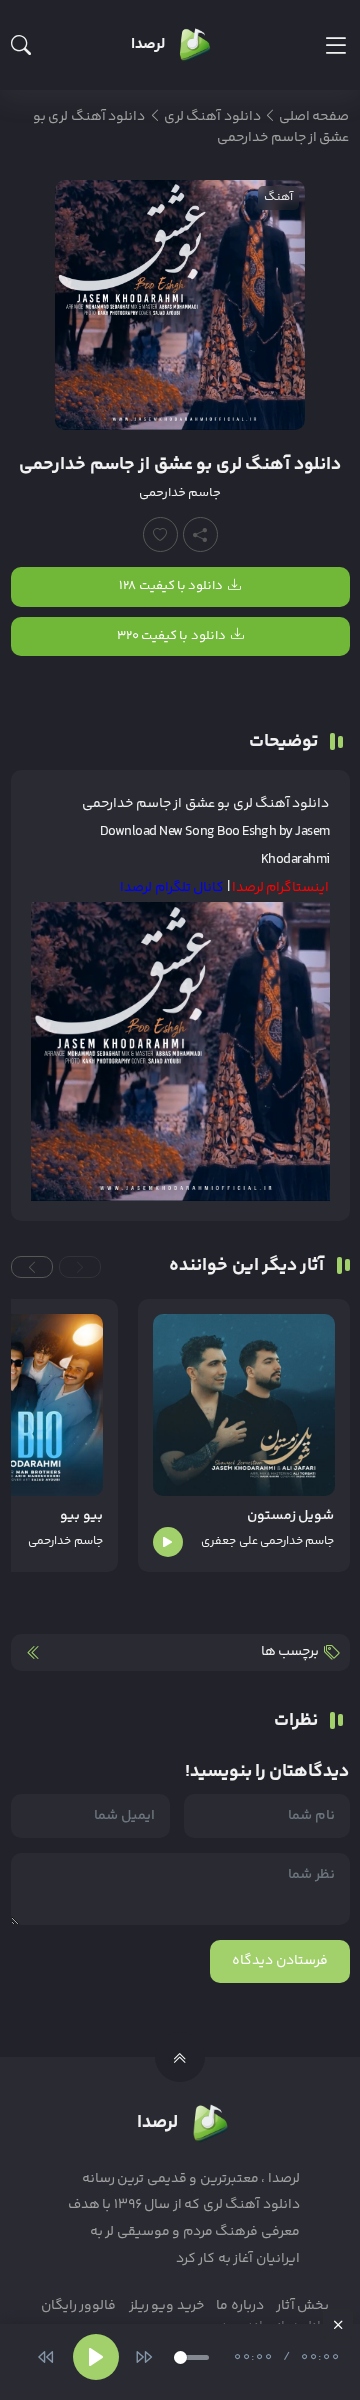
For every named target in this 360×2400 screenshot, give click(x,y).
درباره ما (239, 2306)
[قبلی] (46, 2357)
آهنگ (278, 197)
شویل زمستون (290, 1516)
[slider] (191, 2357)
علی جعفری (229, 1541)
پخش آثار (302, 2306)
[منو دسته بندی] (335, 45)
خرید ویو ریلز (166, 2306)
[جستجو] (21, 45)
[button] (80, 1267)
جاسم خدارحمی (180, 493)
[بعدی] (144, 2357)
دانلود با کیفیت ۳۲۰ (171, 636)
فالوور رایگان (78, 2306)
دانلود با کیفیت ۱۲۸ (171, 586)
